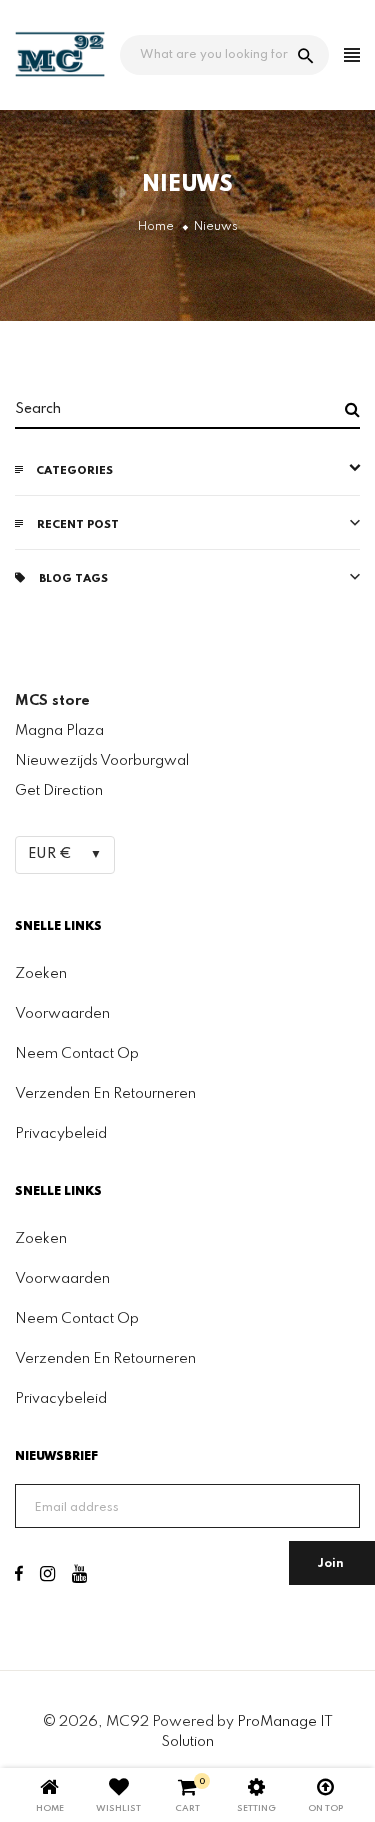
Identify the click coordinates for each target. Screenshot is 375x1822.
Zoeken (41, 974)
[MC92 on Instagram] (47, 1577)
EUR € (50, 854)
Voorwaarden (62, 1014)
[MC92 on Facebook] (19, 1577)
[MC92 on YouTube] (79, 1577)
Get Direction (59, 791)
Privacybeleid (61, 1134)
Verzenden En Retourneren (105, 1094)
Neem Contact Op (77, 1054)
